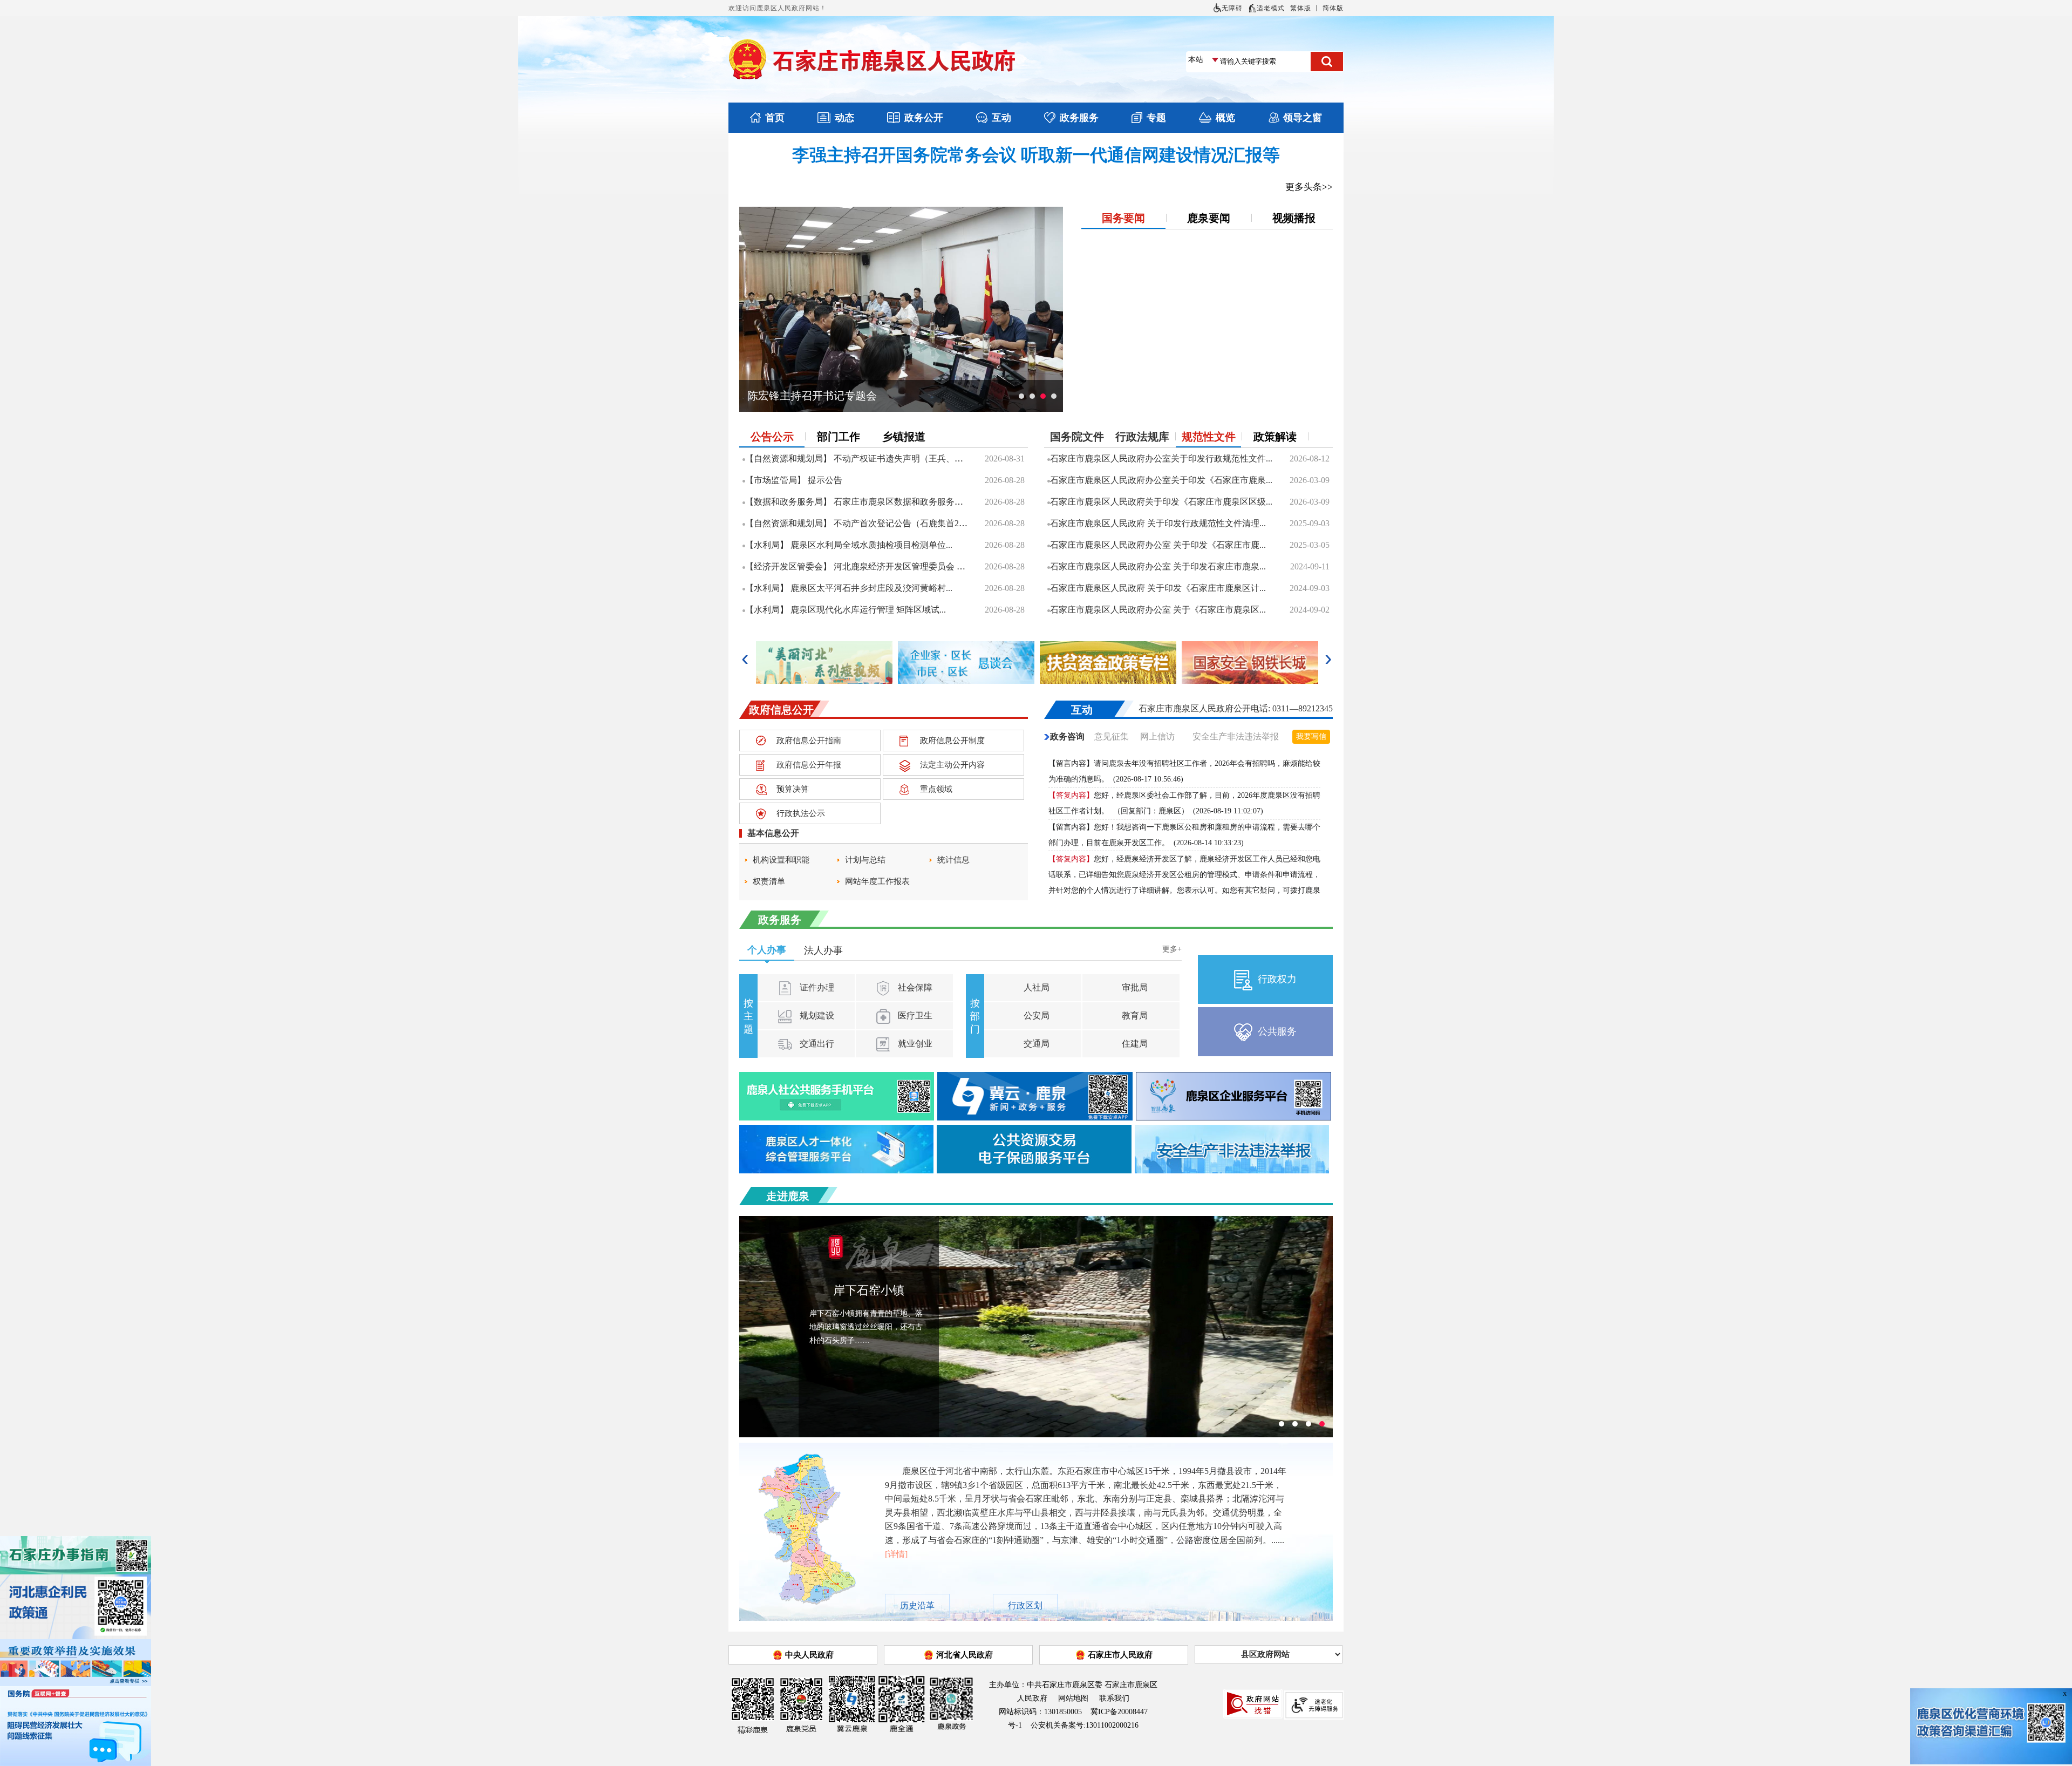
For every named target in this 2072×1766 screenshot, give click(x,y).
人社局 (1035, 987)
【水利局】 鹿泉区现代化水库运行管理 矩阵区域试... (846, 610)
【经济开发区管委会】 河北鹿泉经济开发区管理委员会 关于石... (867, 566)
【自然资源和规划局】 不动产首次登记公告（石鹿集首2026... (862, 523)
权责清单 (769, 881)
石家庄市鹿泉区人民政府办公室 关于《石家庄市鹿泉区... (1158, 610)
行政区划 (1025, 1605)
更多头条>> (1309, 187)
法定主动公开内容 (952, 765)
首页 (775, 118)
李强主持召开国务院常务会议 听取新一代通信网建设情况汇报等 (1036, 155)
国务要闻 (1123, 218)
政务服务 (1079, 118)
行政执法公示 (801, 813)
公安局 (1035, 1016)
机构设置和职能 (781, 860)
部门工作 (839, 437)
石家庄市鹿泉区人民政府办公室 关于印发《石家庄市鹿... (1158, 545)
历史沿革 (917, 1605)
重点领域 (936, 789)
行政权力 (1277, 979)
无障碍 (1232, 8)
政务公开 (924, 118)
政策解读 (1275, 437)
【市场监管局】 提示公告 (794, 480)
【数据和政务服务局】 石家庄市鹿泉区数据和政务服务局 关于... (867, 502)
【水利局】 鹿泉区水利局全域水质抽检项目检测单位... (849, 545)
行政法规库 (1142, 437)
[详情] (896, 1554)
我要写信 (1311, 736)
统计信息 (953, 860)
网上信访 (1157, 736)
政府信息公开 (781, 710)
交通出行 (816, 1044)
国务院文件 (1077, 437)
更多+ (1172, 949)
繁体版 (1301, 8)
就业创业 (914, 1044)
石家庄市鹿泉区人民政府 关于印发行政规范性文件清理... (1158, 523)
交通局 (1035, 1044)
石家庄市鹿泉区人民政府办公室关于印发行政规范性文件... (1161, 459)
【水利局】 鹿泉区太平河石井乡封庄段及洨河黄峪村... (849, 588)
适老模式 (1271, 8)
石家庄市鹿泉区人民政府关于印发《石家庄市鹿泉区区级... (1161, 502)
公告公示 (772, 437)
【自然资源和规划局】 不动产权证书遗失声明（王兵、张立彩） (867, 459)
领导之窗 (1303, 118)
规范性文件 (1209, 437)
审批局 (1134, 987)
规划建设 (816, 1016)
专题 (1156, 118)
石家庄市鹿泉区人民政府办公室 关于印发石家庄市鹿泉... (1158, 566)
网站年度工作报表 (877, 881)
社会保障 (914, 987)
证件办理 (816, 987)
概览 (1225, 118)
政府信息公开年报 (809, 765)
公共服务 (1277, 1031)
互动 (1001, 118)
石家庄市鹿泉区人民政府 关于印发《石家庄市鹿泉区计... (1158, 588)
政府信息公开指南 (809, 741)
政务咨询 (1067, 736)
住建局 (1134, 1044)
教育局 (1134, 1016)
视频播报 (1294, 218)
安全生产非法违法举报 (1236, 736)
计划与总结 (865, 860)
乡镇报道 (904, 437)
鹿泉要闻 (1209, 218)
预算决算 (793, 789)
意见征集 (1112, 736)
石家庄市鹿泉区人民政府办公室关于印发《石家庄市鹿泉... (1161, 480)
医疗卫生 (914, 1016)
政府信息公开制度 (952, 741)
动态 (844, 118)
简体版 (1333, 8)
